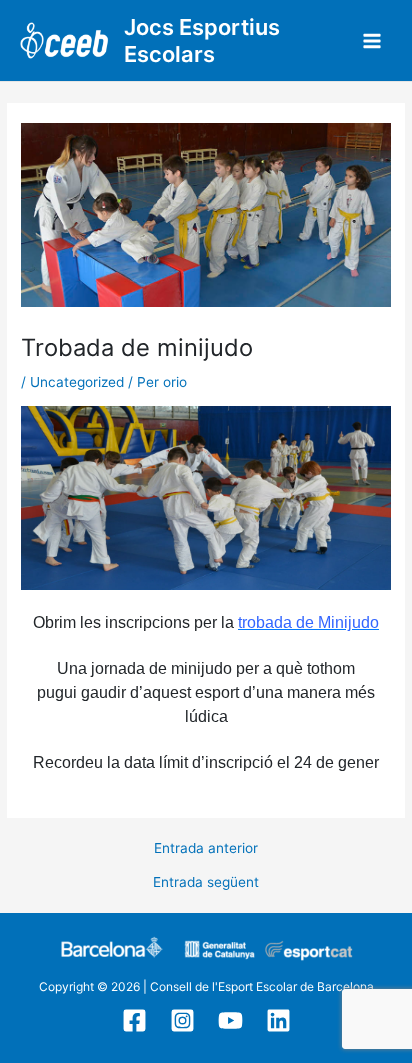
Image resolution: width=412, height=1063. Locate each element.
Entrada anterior (206, 849)
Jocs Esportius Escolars (202, 40)
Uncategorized (77, 382)
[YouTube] (230, 1020)
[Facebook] (134, 1020)
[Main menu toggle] (372, 40)
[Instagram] (182, 1020)
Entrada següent (206, 883)
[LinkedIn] (278, 1020)
